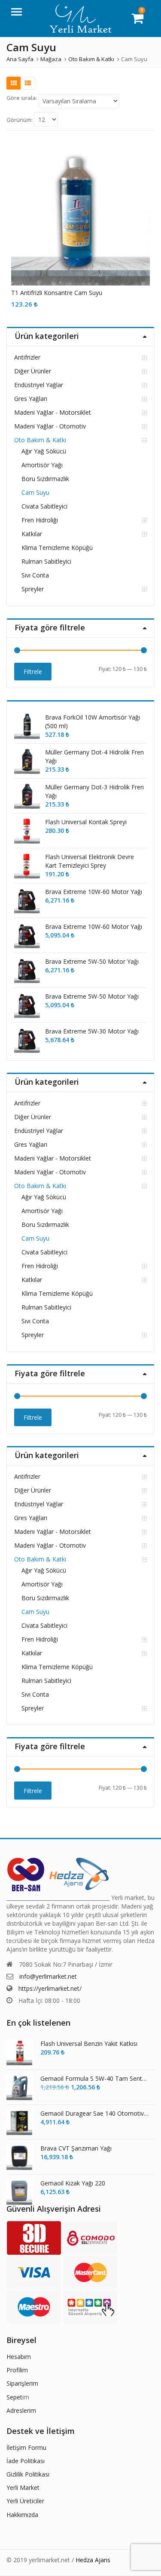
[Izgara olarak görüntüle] (14, 83)
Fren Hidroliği (40, 520)
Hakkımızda (22, 2515)
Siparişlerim (22, 2383)
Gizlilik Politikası (28, 2474)
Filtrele (33, 672)
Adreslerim (21, 2410)
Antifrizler (27, 357)
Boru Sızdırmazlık (45, 479)
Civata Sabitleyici (44, 506)
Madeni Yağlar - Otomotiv (50, 426)
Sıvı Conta (35, 575)
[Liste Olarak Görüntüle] (28, 83)
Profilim (17, 2370)
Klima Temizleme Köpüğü (57, 548)
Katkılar (32, 534)
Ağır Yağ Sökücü (44, 451)
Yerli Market (23, 2488)
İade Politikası (26, 2461)
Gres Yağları (31, 399)
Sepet (14, 2397)
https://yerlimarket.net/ (50, 1988)
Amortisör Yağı (42, 465)
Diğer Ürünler (33, 371)
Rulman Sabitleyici (46, 561)
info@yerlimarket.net (48, 1976)
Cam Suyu (35, 492)
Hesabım (19, 2357)
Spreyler (33, 589)
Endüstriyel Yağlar (39, 385)
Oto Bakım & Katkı (40, 440)
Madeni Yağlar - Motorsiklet (53, 412)
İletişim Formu (26, 2447)
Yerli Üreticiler (25, 2501)
